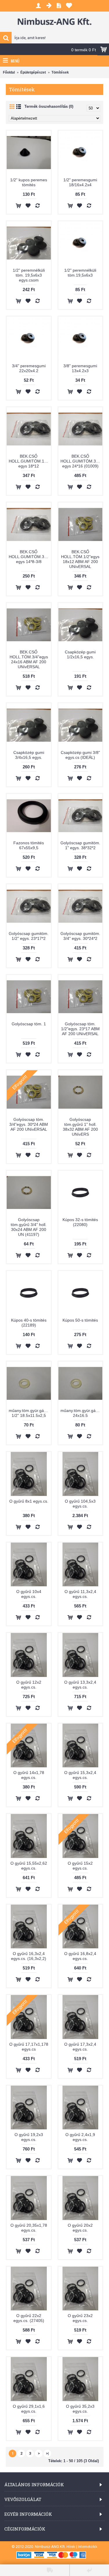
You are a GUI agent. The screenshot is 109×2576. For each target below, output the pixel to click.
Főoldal (9, 72)
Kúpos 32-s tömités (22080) (80, 1222)
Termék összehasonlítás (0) (49, 106)
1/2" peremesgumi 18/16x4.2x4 (80, 182)
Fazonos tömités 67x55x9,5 (29, 845)
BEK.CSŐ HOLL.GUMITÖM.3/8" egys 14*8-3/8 (29, 557)
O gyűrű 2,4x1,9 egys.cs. (80, 2137)
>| (47, 2453)
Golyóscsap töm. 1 (29, 1024)
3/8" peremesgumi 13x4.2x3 (80, 368)
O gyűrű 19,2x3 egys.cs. (29, 2137)
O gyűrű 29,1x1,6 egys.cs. (29, 2409)
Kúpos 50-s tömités (80, 1320)
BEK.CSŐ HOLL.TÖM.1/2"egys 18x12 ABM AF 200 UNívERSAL (80, 559)
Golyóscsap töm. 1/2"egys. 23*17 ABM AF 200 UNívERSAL (80, 1029)
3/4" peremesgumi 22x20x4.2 (29, 368)
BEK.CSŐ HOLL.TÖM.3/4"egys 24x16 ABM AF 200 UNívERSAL (29, 659)
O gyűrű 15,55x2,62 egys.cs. (29, 1866)
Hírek (71, 2547)
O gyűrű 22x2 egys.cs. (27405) (29, 2318)
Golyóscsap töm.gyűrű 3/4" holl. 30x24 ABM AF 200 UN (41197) (29, 1227)
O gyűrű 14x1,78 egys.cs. (29, 1775)
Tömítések (60, 72)
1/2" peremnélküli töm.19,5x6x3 (80, 273)
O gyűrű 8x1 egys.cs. (29, 1501)
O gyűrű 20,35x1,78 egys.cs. (29, 2228)
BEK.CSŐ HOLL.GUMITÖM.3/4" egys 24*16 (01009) (81, 461)
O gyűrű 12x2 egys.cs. (29, 1685)
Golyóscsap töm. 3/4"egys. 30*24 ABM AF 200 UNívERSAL (29, 1124)
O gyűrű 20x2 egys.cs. (80, 2228)
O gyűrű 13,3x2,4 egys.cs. (80, 1685)
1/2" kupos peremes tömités (29, 182)
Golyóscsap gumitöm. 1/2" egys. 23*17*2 (29, 936)
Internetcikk (88, 2547)
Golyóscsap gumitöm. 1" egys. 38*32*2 (80, 845)
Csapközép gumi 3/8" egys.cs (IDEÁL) (80, 755)
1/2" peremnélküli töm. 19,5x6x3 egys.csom (29, 275)
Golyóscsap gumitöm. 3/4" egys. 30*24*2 (80, 936)
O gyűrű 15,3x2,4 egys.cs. (80, 1775)
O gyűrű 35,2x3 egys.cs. (80, 2409)
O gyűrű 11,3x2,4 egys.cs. (80, 1594)
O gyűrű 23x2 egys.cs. (80, 2318)
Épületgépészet (33, 72)
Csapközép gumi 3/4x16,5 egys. (29, 755)
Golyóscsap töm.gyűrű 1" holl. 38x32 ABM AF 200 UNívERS (80, 1127)
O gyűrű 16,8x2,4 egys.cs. (80, 1956)
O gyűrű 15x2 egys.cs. (80, 1866)
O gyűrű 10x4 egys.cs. (29, 1594)
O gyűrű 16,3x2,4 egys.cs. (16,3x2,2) (29, 1956)
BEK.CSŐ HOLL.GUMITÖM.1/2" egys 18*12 (29, 461)
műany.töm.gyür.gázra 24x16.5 (81, 1413)
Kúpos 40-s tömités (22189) (29, 1323)
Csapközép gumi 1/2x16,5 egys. (80, 654)
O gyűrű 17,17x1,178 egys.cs (29, 2047)
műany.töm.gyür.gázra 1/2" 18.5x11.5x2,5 (29, 1413)
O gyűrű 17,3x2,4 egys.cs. (80, 2047)
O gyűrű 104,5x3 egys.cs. (80, 1504)
